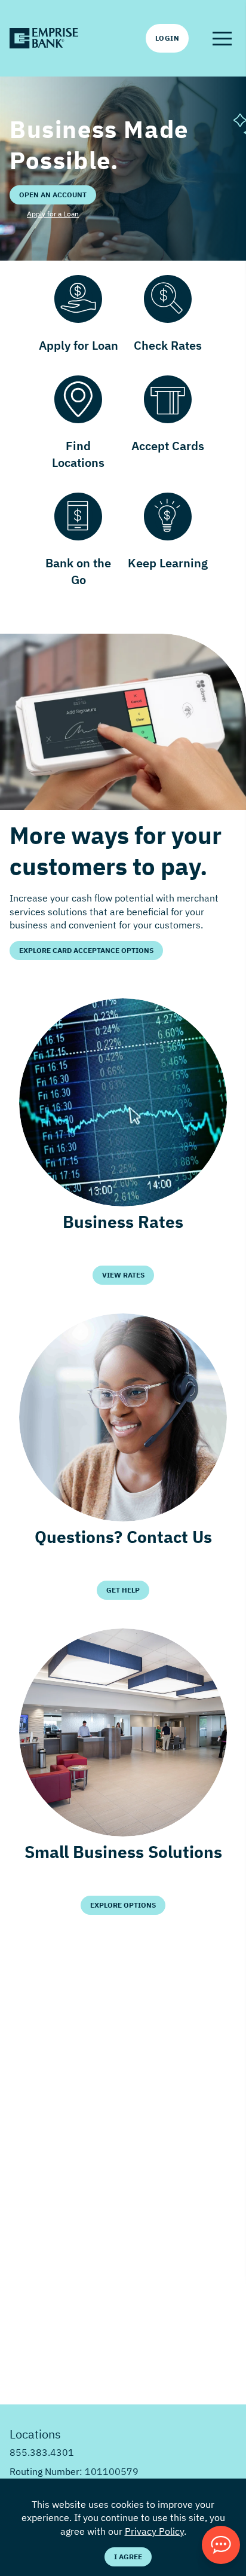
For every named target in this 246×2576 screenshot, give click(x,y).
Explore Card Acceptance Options (86, 950)
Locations (35, 2434)
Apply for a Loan (53, 214)
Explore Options (123, 1905)
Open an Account (53, 195)
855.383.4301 (42, 2452)
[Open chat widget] (221, 2545)
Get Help (123, 1590)
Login (167, 38)
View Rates (123, 1275)
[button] (222, 38)
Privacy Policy (154, 2531)
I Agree (128, 2557)
